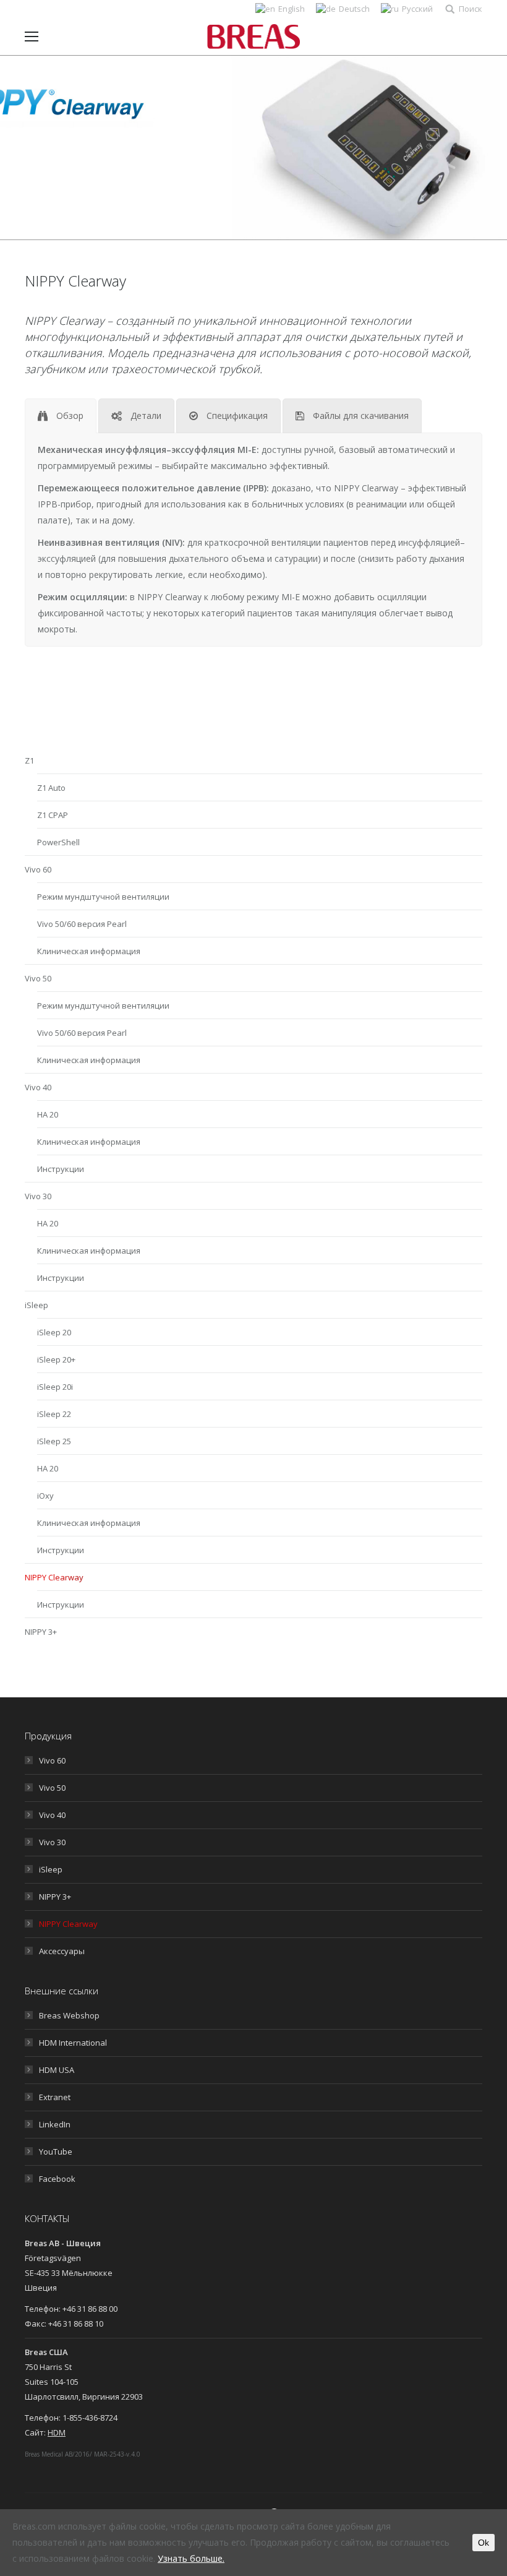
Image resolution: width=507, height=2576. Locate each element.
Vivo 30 (38, 1196)
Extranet (55, 2097)
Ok (484, 2543)
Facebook (57, 2179)
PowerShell (58, 842)
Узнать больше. (191, 2558)
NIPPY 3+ (41, 1632)
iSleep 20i (55, 1387)
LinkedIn (55, 2124)
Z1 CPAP (53, 815)
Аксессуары (62, 1951)
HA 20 (48, 1114)
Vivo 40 (38, 1087)
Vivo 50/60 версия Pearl (82, 924)
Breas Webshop (69, 2015)
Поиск (471, 9)
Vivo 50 (38, 978)
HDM (57, 2432)
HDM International (73, 2043)
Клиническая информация (89, 951)
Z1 (29, 760)
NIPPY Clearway (54, 1577)
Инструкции (61, 1169)
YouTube (56, 2152)
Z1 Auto (51, 788)
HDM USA (57, 2070)
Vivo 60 (38, 869)
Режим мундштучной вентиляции (103, 897)
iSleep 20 (54, 1332)
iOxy (45, 1496)
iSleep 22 (54, 1414)
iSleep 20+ (56, 1359)
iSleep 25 (54, 1441)
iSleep (36, 1305)
